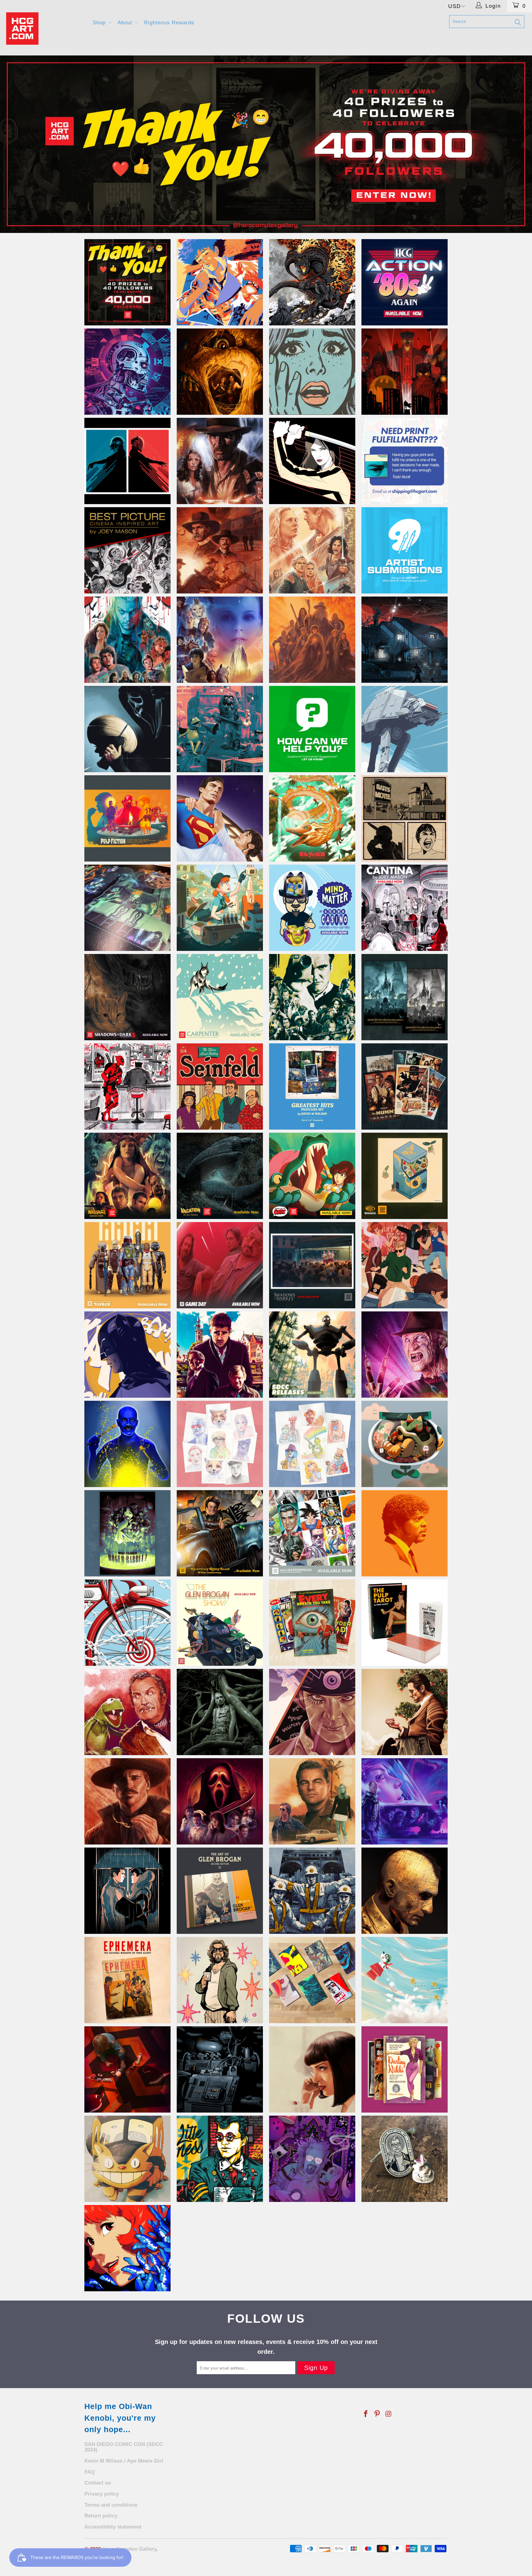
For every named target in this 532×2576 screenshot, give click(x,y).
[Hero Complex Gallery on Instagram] (389, 2414)
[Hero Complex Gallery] (46, 29)
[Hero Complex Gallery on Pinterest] (377, 2414)
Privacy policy (102, 2494)
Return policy (101, 2516)
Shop (100, 23)
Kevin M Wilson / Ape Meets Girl (124, 2461)
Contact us (98, 2483)
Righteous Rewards (169, 23)
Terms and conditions (111, 2505)
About (126, 23)
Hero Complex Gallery (129, 2549)
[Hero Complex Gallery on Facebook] (366, 2414)
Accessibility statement (113, 2527)
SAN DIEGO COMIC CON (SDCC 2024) (124, 2447)
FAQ (90, 2472)
